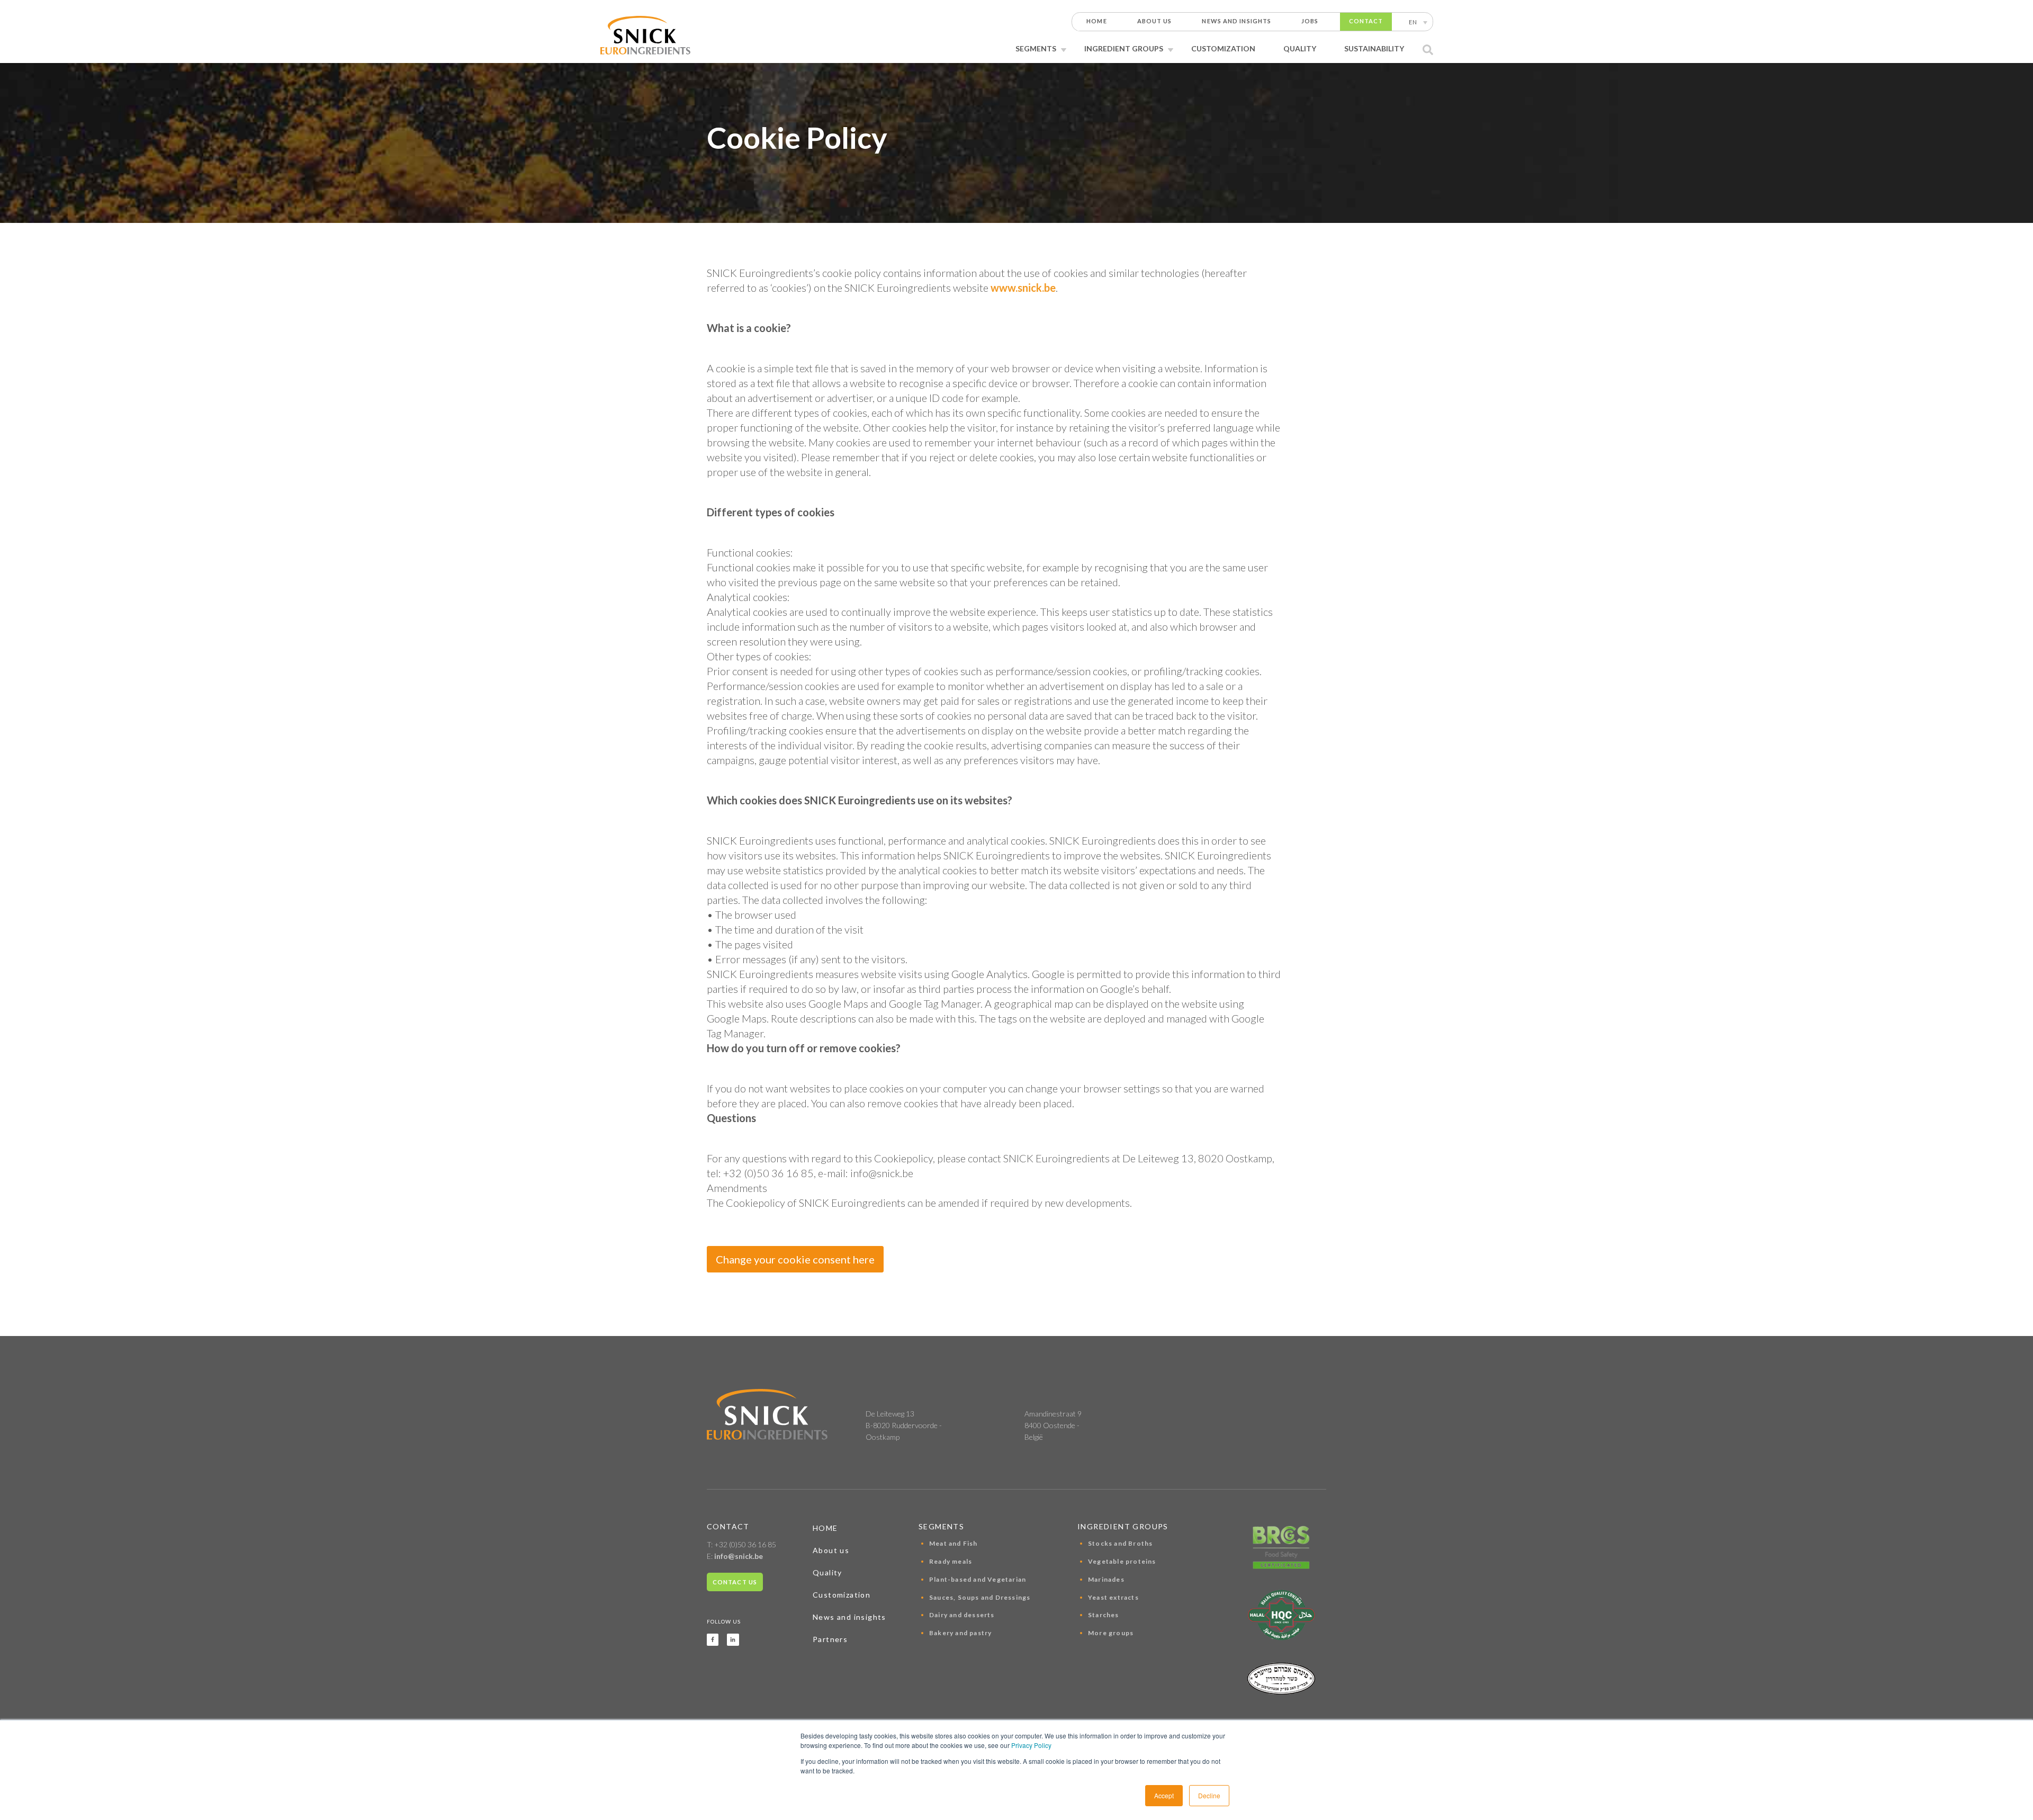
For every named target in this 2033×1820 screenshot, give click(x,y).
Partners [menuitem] (830, 1639)
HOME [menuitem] (825, 1528)
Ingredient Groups (1124, 48)
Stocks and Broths (1120, 1543)
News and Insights (1236, 21)
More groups (1111, 1633)
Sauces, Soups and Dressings (980, 1597)
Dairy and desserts (962, 1615)
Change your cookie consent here (795, 1259)
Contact (1366, 21)
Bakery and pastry (960, 1633)
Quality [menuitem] (827, 1572)
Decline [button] (1209, 1795)
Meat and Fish (953, 1543)
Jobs (1310, 21)
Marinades (1106, 1579)
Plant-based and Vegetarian (978, 1579)
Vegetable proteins (1122, 1561)
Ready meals (951, 1561)
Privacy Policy (1031, 1745)
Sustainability (1374, 48)
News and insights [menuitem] (849, 1617)
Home (1096, 21)
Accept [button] (1164, 1795)
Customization (1223, 48)
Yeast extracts (1113, 1597)
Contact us (735, 1582)
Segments (1036, 48)
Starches (1104, 1615)
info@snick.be (739, 1556)
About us (1155, 21)
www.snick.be (1023, 288)
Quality (1300, 48)
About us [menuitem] (831, 1550)
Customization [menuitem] (842, 1595)
